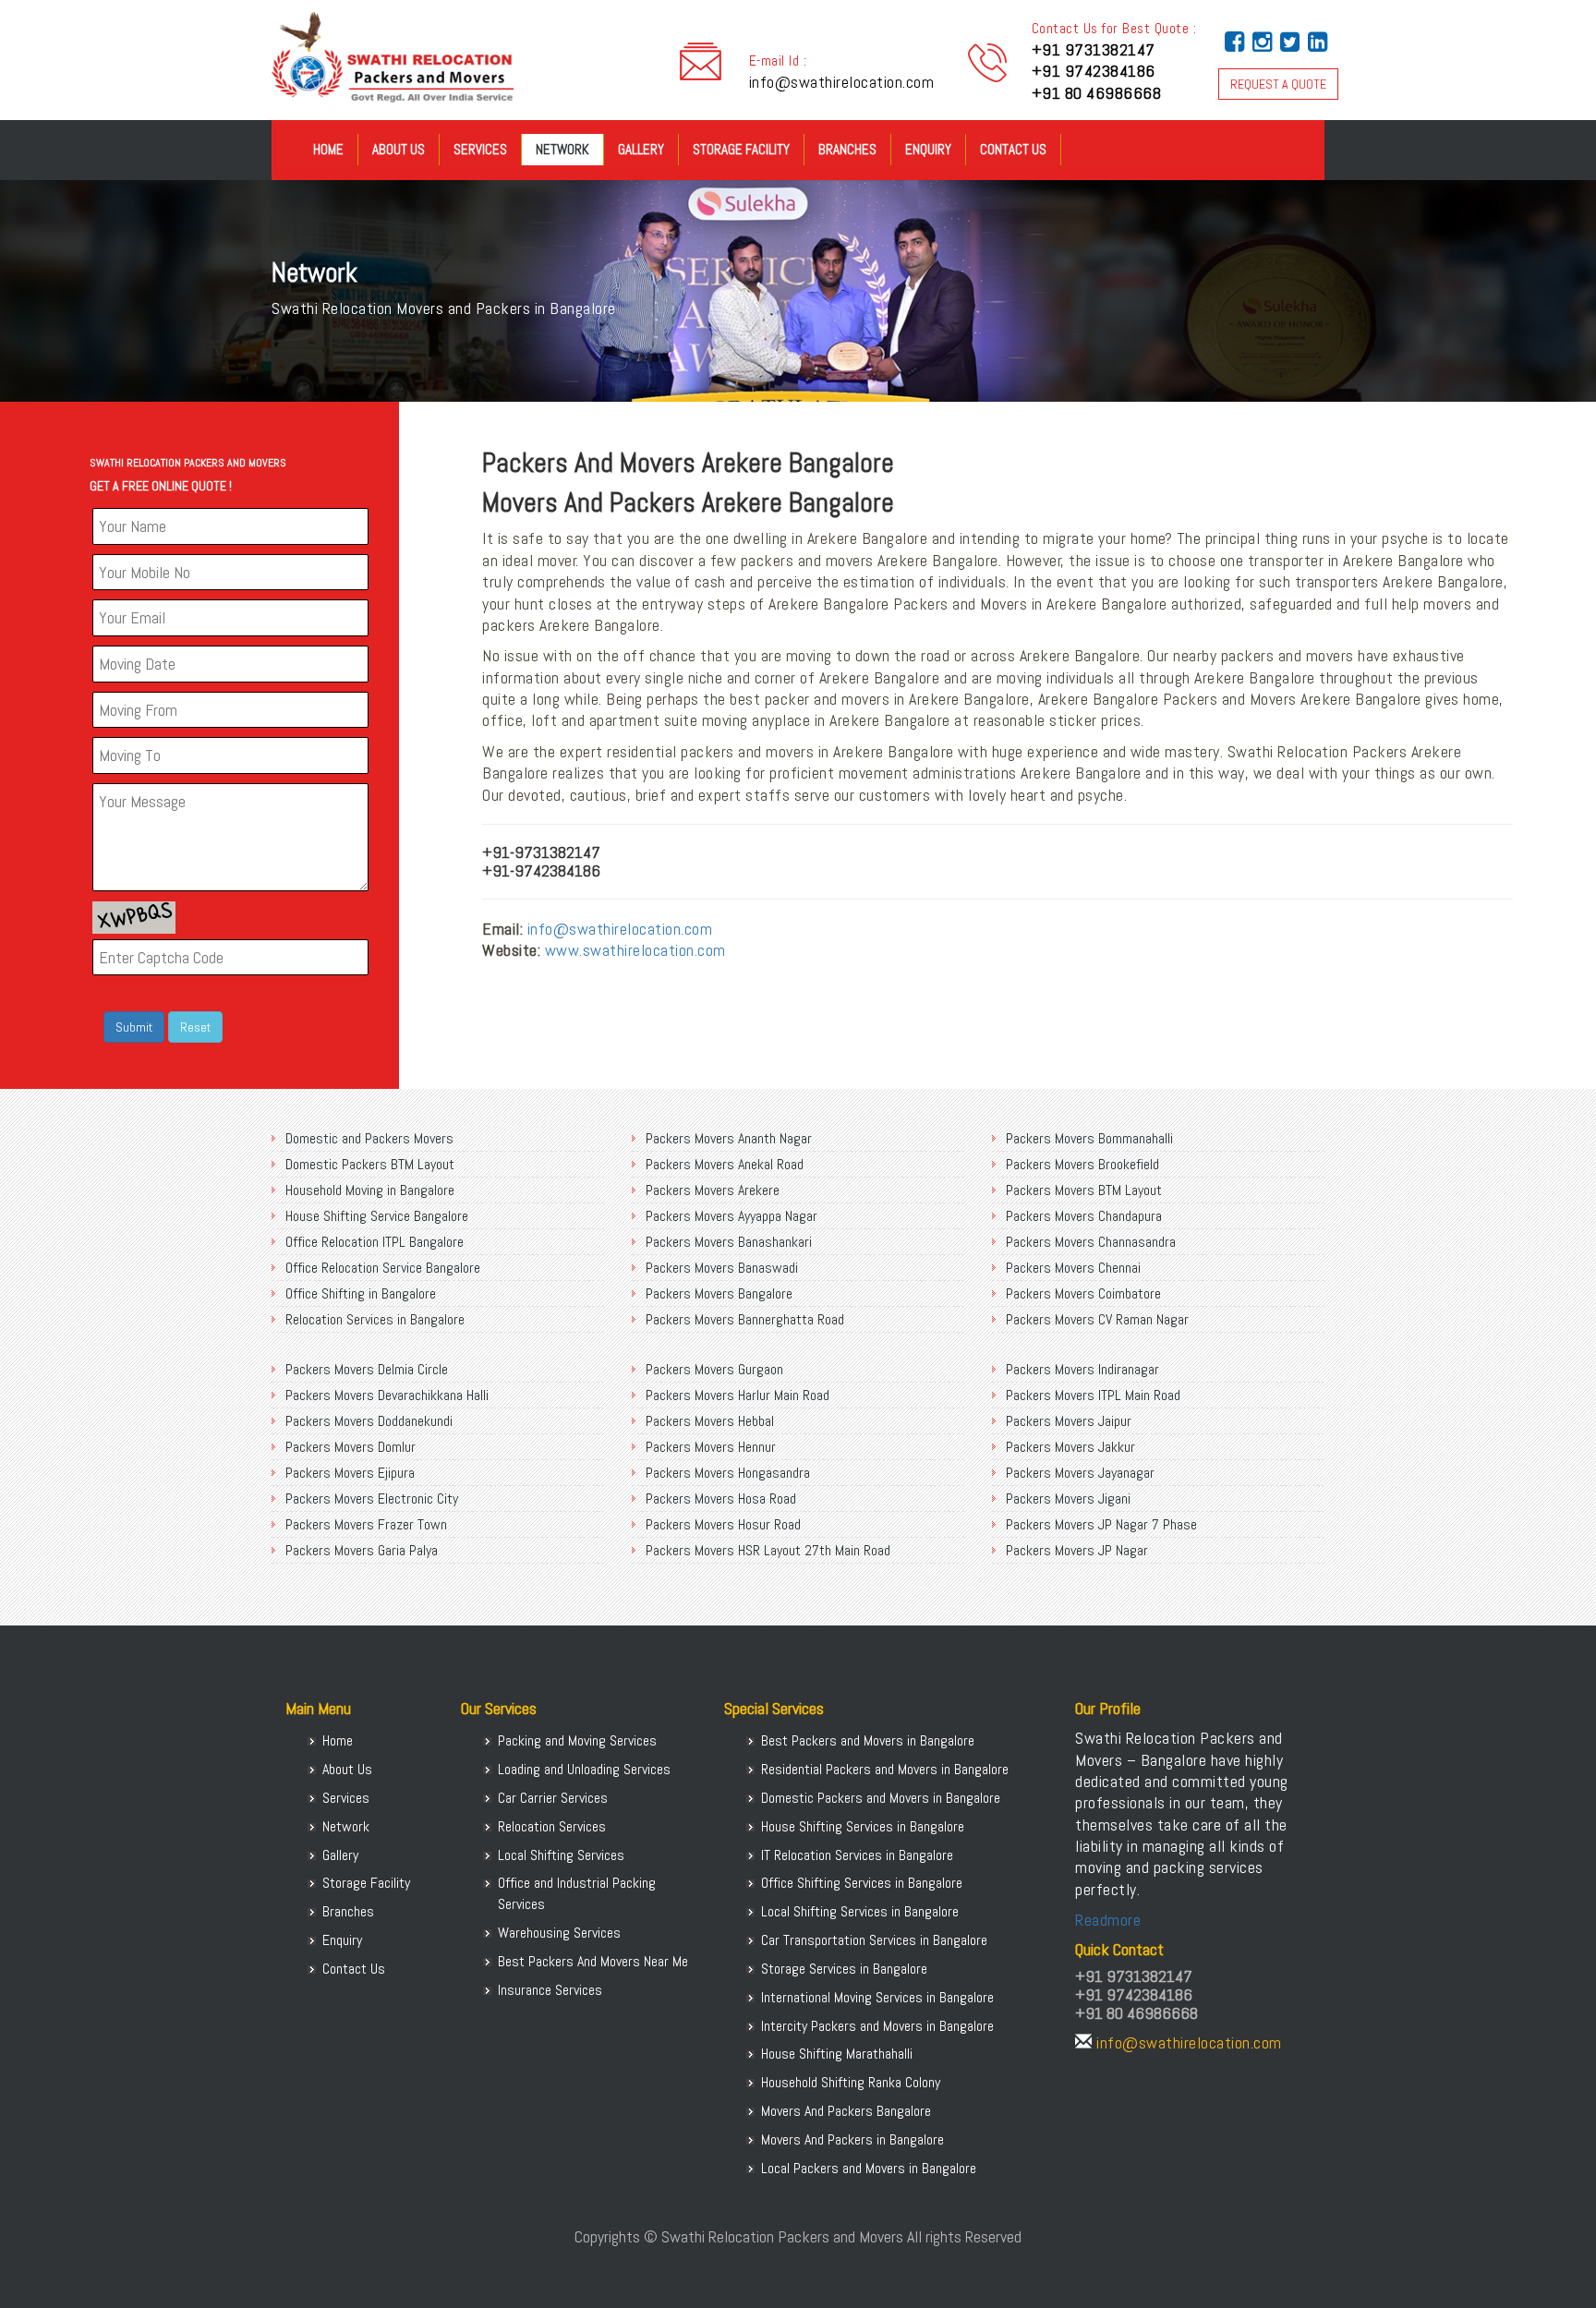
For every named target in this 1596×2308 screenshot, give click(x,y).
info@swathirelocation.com (842, 82)
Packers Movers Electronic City (372, 1498)
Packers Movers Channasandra (1091, 1242)
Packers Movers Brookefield (1082, 1164)
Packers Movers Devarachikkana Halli (387, 1395)
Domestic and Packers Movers (369, 1138)
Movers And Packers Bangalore (846, 2111)
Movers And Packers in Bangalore (852, 2139)
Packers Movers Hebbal (710, 1421)
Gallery (641, 149)
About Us (399, 149)
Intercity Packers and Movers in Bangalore (877, 2026)
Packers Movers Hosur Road (723, 1524)
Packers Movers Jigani (1068, 1498)
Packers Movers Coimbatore (1083, 1293)
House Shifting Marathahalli (837, 2054)
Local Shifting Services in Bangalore (860, 1911)
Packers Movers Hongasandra (728, 1473)
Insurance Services (550, 1990)
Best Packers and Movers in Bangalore (868, 1740)
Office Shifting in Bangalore (361, 1293)
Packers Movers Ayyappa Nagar (731, 1216)
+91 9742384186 (1094, 71)
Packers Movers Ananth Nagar (729, 1138)
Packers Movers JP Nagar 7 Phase (1101, 1524)
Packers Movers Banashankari (729, 1242)
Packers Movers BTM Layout (1084, 1190)
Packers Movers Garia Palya (362, 1550)
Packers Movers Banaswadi (722, 1268)
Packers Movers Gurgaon (714, 1369)
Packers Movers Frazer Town (366, 1524)
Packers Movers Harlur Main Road (738, 1395)
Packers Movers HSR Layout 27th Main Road (768, 1550)
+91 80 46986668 (1097, 93)
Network (562, 149)
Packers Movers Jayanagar (1080, 1473)
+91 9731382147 (1094, 49)
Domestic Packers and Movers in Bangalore (881, 1798)
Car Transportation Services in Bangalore (874, 1940)
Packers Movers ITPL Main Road (1093, 1395)
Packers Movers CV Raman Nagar (1097, 1319)
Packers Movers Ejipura (350, 1473)
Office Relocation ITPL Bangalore (375, 1242)
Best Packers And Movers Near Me (593, 1961)
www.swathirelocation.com (635, 950)
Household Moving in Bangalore (370, 1190)
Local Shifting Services (561, 1855)
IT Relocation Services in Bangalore (857, 1855)
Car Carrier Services (553, 1798)
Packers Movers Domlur (351, 1447)
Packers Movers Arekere (713, 1190)
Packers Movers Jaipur (1069, 1421)
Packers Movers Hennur (711, 1447)
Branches (847, 149)
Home (328, 149)
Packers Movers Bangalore (719, 1293)
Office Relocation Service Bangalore (383, 1268)
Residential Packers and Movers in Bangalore (885, 1769)
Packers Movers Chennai (1073, 1268)
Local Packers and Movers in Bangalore (869, 2168)
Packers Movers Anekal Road (725, 1164)
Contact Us (1013, 149)
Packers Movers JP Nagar (1077, 1550)
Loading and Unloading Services (584, 1769)
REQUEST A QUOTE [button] (1278, 84)
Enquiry (928, 149)
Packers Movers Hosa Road (721, 1498)
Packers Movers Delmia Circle (367, 1369)
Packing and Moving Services (577, 1740)
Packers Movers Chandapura (1084, 1216)
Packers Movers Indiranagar (1082, 1369)
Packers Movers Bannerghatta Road (745, 1319)
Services (480, 149)
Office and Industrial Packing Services (577, 1893)
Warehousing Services (559, 1933)
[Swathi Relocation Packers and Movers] (285, 157)
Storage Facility (741, 149)
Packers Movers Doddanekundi (369, 1421)
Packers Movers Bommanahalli (1089, 1138)
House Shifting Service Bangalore (377, 1216)
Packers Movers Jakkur (1070, 1447)
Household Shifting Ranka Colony (851, 2082)
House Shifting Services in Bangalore (863, 1826)
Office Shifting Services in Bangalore (862, 1883)
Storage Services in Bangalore (844, 1969)
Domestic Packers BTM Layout (370, 1164)
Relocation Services (552, 1826)
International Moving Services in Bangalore (877, 1997)
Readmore (1108, 1920)
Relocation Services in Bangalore (375, 1319)
